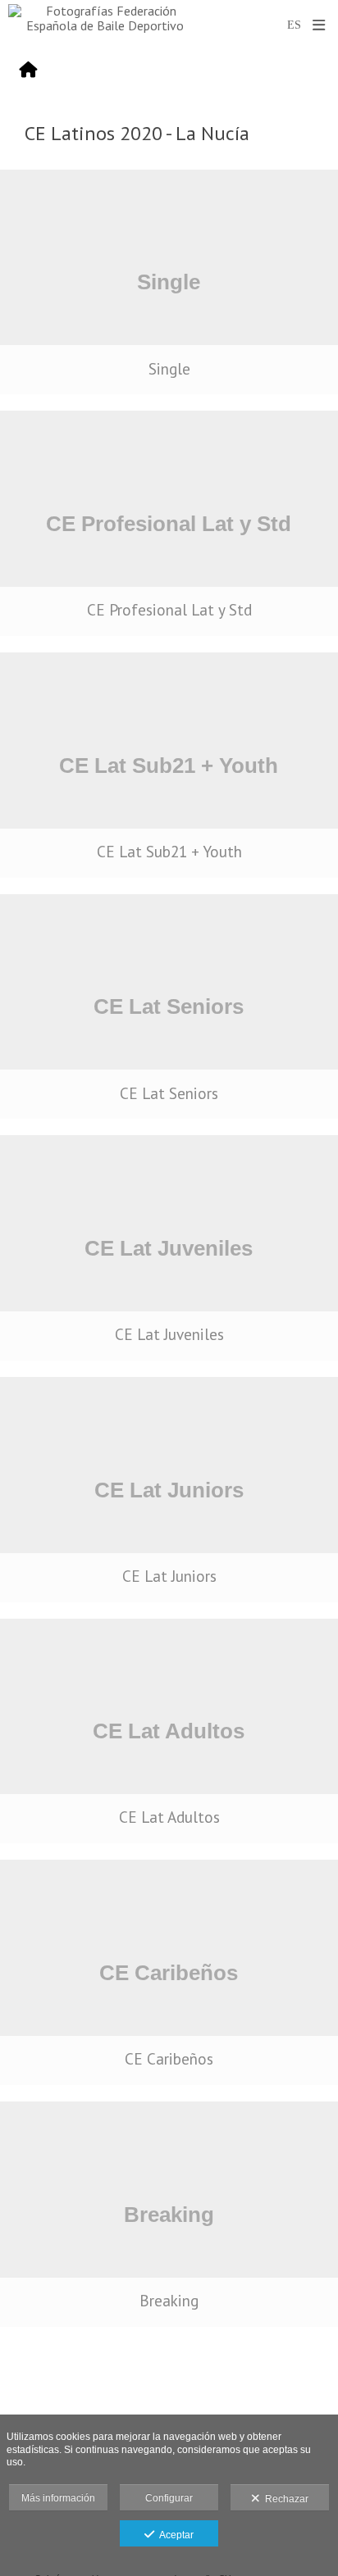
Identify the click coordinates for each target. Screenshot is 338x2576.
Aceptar (174, 2535)
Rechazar (284, 2499)
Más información (58, 2498)
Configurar (169, 2498)
